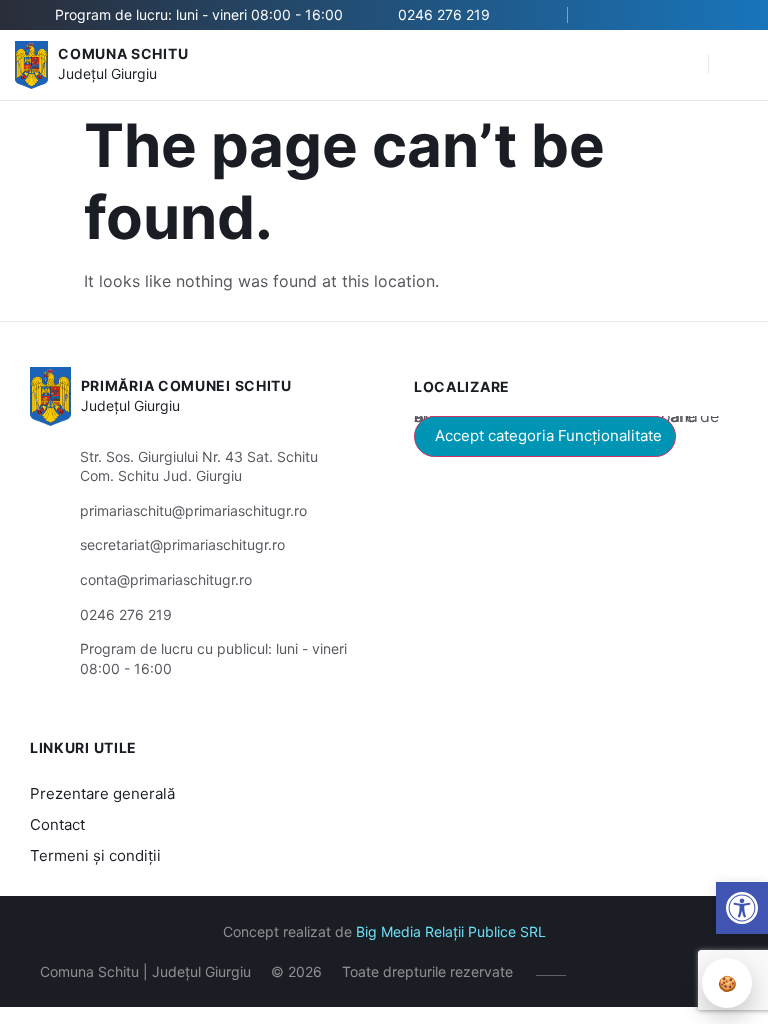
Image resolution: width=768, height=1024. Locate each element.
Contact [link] (57, 824)
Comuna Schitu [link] (123, 53)
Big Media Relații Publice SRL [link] (451, 931)
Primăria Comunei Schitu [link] (186, 385)
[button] (683, 65)
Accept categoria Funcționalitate (548, 435)
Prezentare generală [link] (102, 793)
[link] (742, 908)
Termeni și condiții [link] (95, 855)
